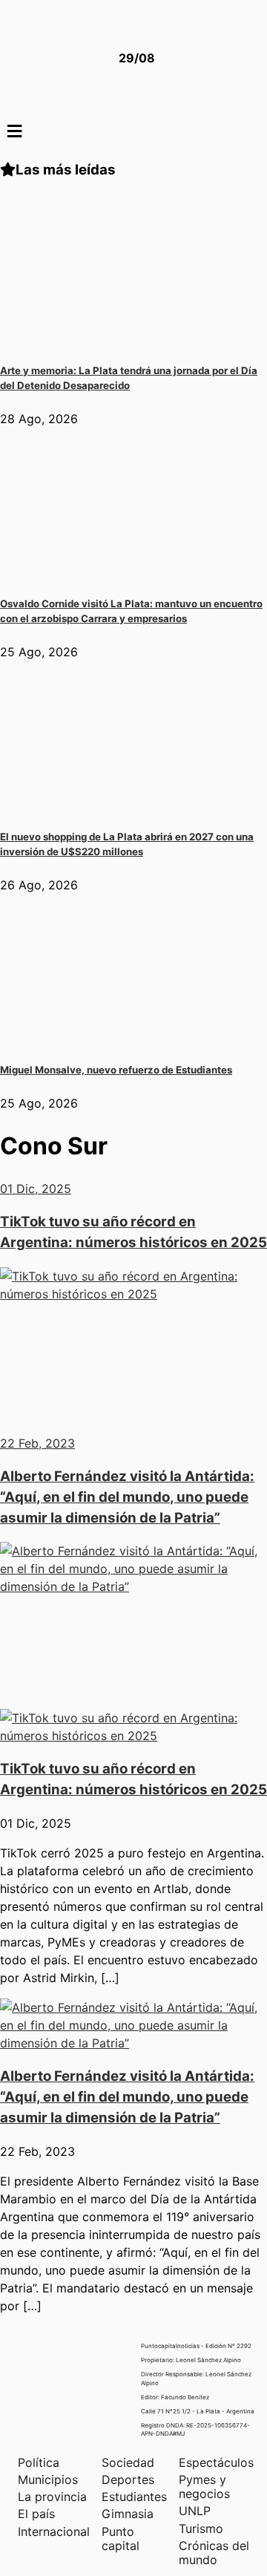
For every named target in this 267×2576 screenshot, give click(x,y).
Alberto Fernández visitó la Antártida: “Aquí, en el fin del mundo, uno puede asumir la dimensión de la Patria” (127, 2097)
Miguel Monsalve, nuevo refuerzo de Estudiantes (116, 1070)
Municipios (48, 2479)
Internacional (54, 2531)
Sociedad (128, 2462)
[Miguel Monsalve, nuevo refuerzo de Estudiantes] (111, 1038)
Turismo (201, 2528)
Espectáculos (216, 2462)
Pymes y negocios (204, 2487)
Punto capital (121, 2539)
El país (36, 2514)
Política (39, 2462)
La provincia (52, 2497)
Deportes (128, 2479)
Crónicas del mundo (214, 2553)
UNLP (195, 2511)
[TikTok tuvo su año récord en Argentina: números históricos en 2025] (133, 1736)
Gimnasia (128, 2514)
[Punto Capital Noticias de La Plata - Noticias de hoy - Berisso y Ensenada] (56, 58)
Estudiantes (134, 2497)
